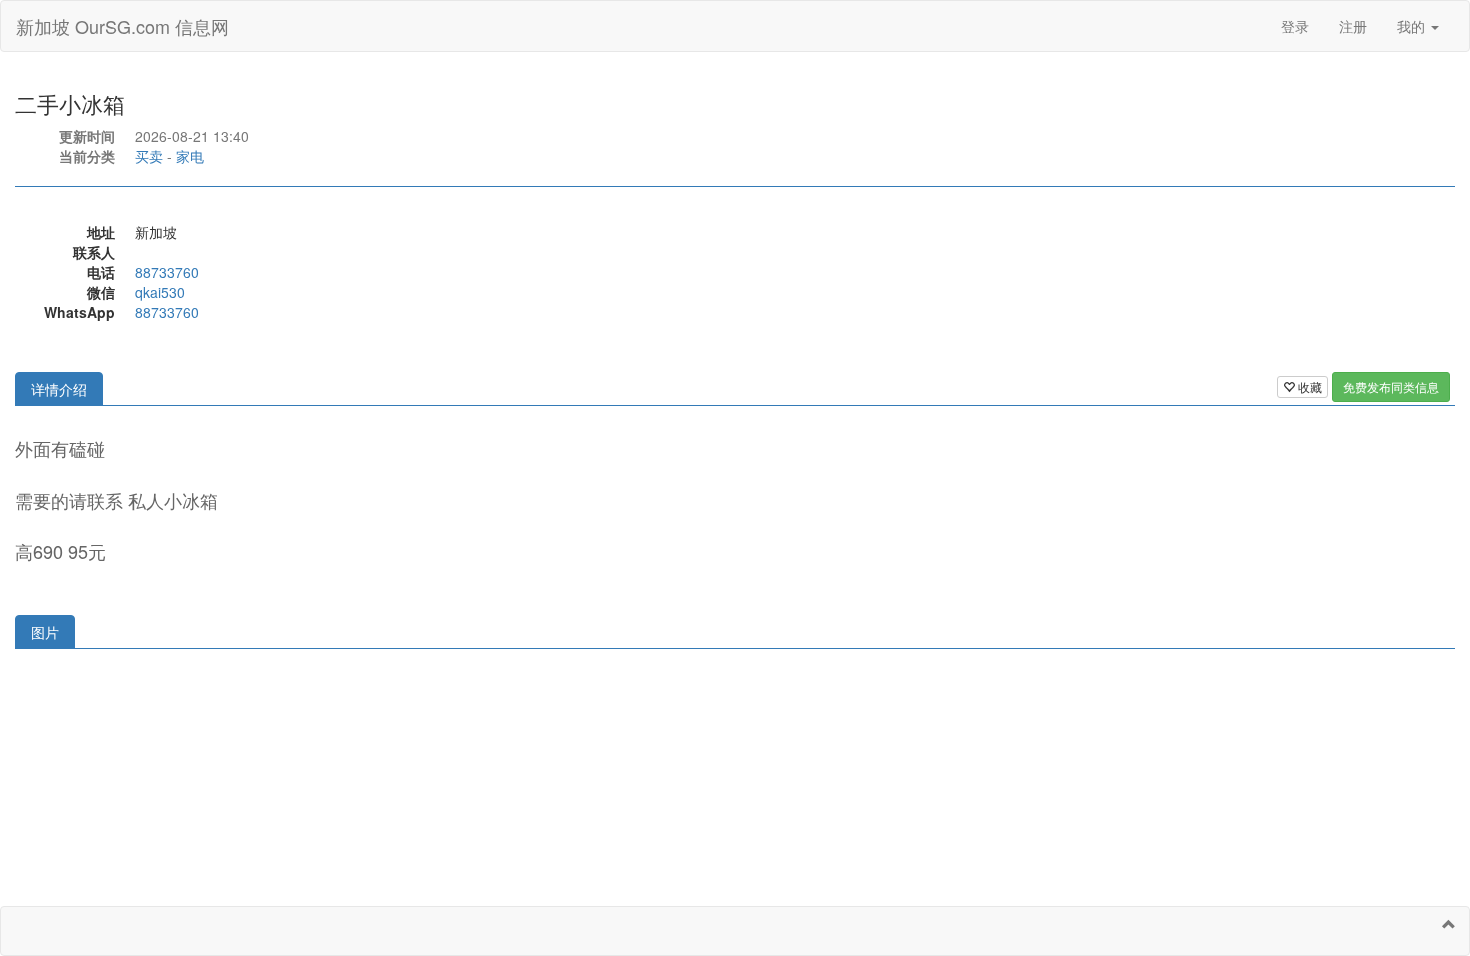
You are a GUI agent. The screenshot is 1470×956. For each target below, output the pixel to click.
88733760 (167, 272)
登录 (1295, 26)
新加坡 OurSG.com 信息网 (122, 26)
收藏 (1308, 386)
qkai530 (160, 292)
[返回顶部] (1449, 924)
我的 (1413, 26)
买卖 (149, 156)
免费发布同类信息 (1391, 386)
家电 (190, 156)
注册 (1353, 26)
